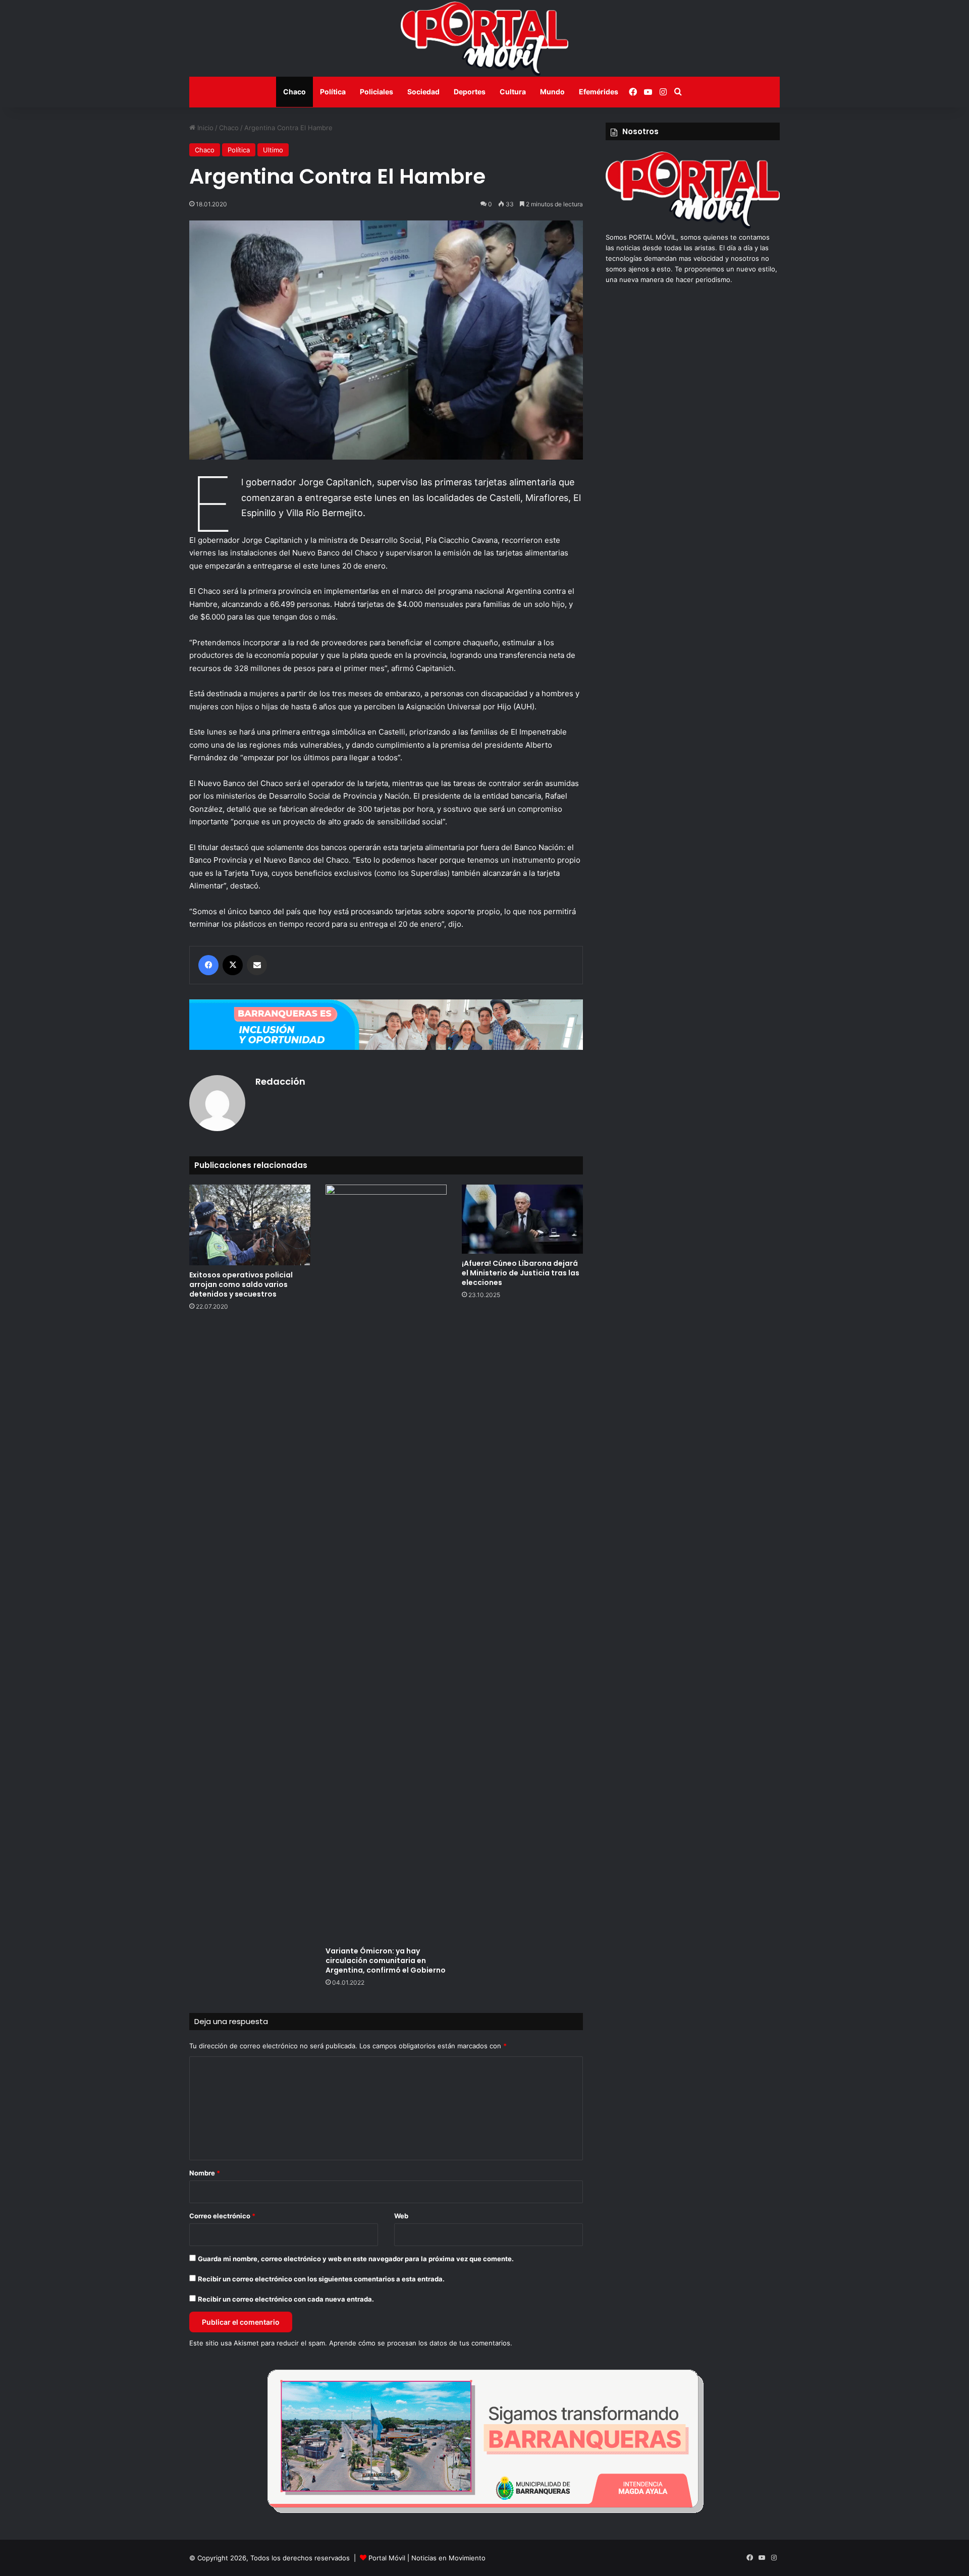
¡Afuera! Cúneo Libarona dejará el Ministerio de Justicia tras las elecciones (521, 1273)
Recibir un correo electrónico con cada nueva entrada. (286, 2299)
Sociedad (423, 92)
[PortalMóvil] (693, 227)
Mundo (552, 92)
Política (333, 92)
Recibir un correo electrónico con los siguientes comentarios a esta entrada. (321, 2279)
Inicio (204, 128)
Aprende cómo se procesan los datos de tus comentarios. (421, 2343)
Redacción (280, 1081)
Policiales (376, 92)
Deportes (470, 92)
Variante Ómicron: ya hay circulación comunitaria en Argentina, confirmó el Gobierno (386, 1961)
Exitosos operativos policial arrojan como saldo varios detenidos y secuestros (241, 1284)
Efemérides (599, 92)
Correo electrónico (222, 2216)
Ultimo (273, 150)
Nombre (205, 2173)
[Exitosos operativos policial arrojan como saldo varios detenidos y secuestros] (250, 1225)
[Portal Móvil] (484, 38)
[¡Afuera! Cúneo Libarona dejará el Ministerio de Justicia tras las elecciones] (522, 1219)
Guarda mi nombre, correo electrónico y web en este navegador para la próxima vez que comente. (356, 2259)
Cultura (513, 92)
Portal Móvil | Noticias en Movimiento (427, 2558)
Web (401, 2216)
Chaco (294, 92)
